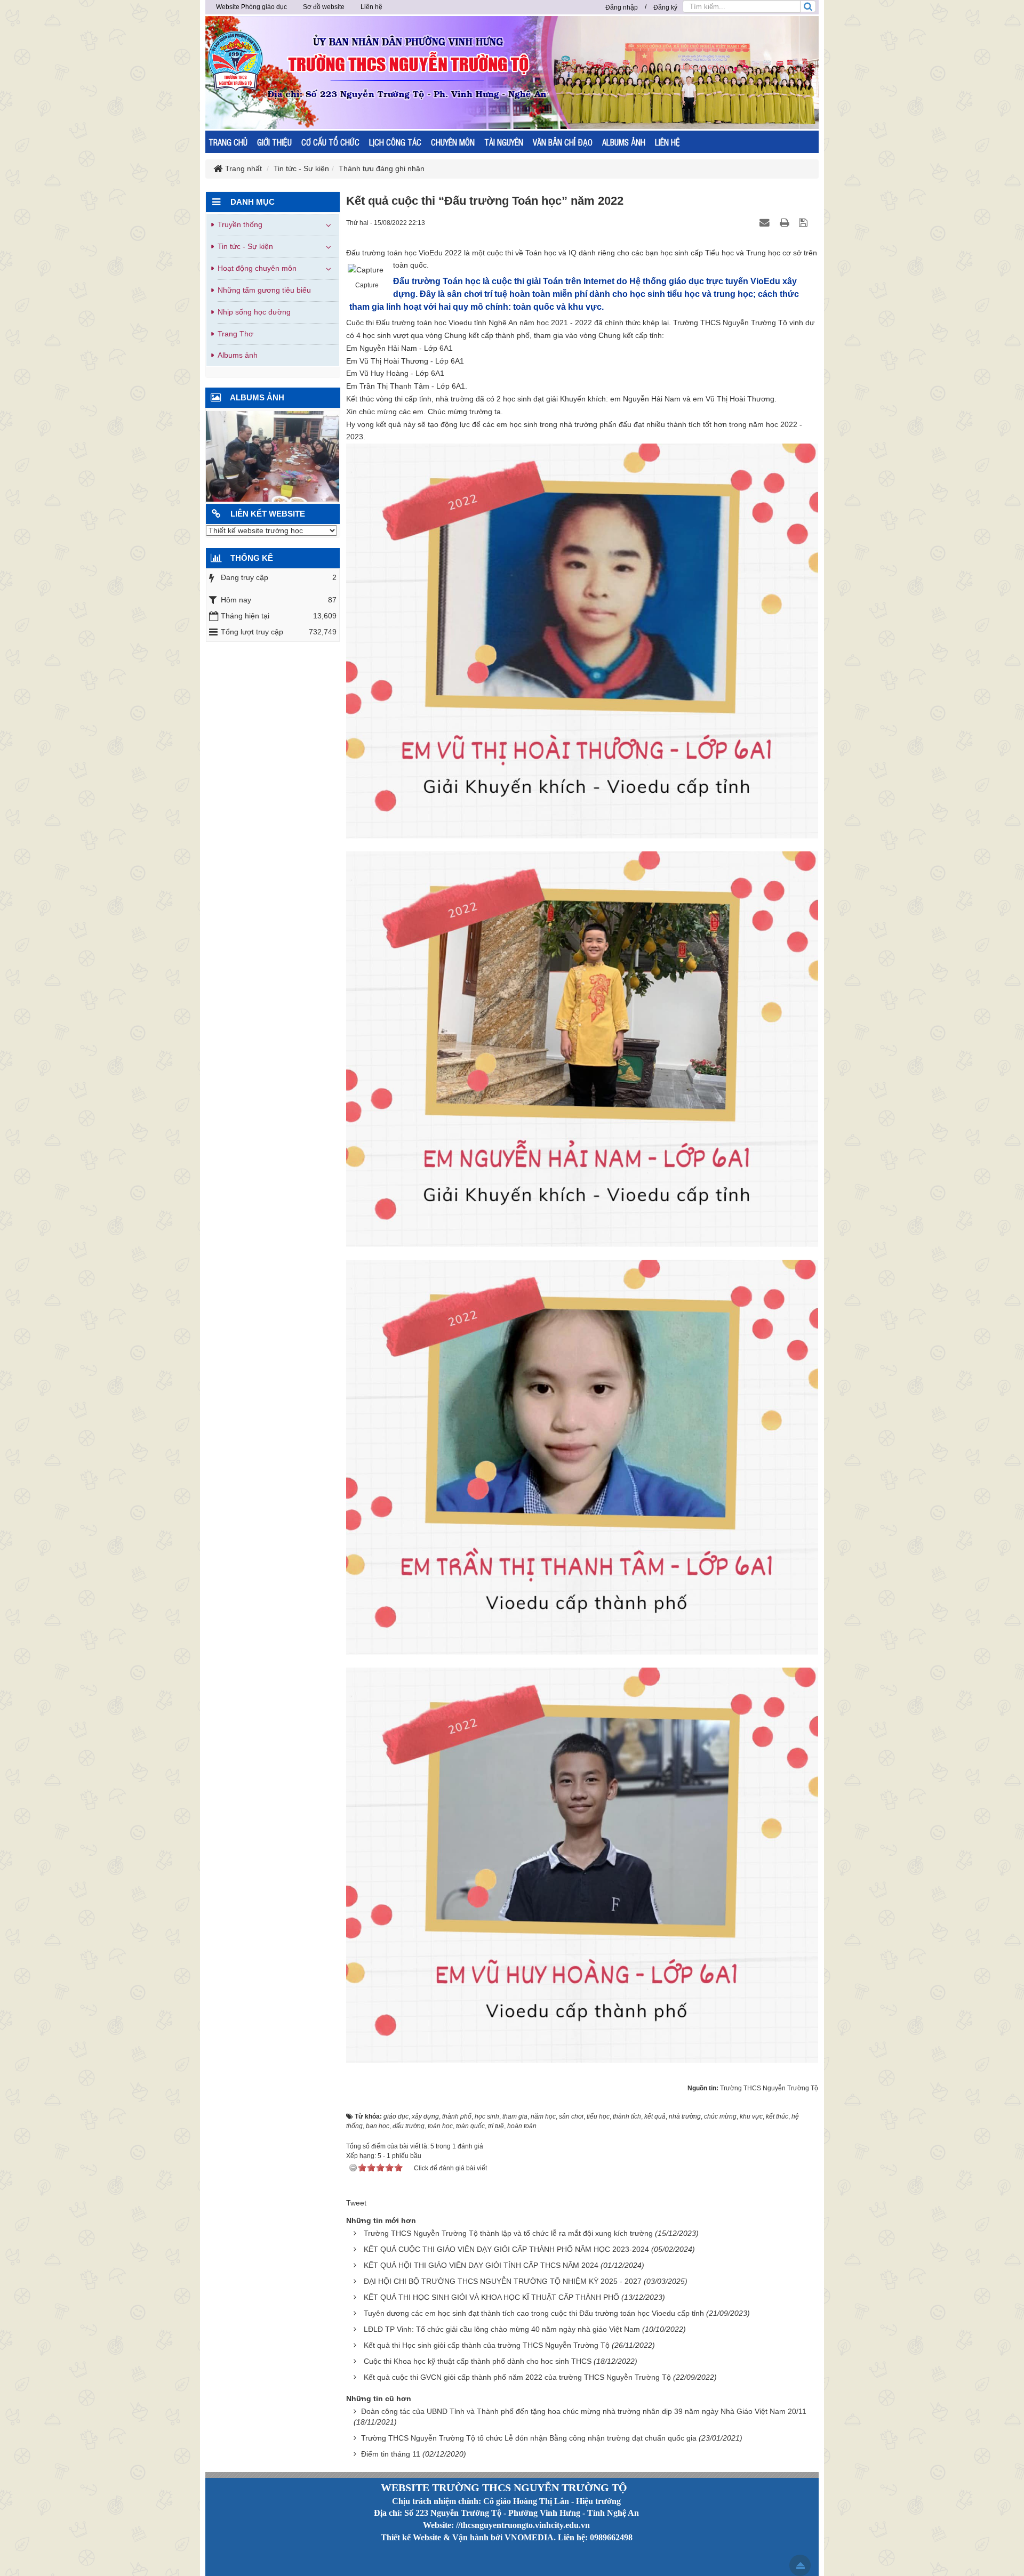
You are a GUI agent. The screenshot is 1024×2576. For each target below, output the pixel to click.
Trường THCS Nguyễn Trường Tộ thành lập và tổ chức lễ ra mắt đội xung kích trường (508, 2233)
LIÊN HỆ (667, 142)
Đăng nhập (622, 7)
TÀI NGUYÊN (504, 142)
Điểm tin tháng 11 (391, 2454)
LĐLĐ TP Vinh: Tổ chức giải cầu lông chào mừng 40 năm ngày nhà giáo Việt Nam (502, 2329)
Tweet (356, 2203)
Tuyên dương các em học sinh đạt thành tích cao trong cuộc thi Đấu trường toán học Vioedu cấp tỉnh (534, 2313)
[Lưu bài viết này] (805, 222)
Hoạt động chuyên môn (257, 268)
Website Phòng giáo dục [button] (251, 7)
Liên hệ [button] (371, 7)
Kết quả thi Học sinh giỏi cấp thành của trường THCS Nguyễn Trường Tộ (487, 2345)
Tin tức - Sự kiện (245, 246)
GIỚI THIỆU (274, 142)
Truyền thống (240, 224)
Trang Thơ (235, 334)
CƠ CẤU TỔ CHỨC (330, 142)
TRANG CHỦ (228, 142)
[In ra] (786, 222)
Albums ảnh (238, 355)
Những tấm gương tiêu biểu (264, 290)
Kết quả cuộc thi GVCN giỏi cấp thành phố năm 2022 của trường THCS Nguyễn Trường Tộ (517, 2377)
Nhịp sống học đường (254, 312)
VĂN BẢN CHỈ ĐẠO (563, 142)
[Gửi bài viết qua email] (766, 222)
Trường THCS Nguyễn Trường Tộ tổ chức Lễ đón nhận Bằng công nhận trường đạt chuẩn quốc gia (529, 2438)
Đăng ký (665, 7)
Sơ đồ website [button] (324, 7)
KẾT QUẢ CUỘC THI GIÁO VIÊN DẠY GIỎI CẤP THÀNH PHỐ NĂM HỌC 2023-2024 (506, 2249)
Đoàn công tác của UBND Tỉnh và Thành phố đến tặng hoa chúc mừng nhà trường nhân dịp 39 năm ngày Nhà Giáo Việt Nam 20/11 (584, 2411)
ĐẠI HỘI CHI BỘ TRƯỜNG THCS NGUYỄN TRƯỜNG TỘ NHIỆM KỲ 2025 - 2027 (503, 2281)
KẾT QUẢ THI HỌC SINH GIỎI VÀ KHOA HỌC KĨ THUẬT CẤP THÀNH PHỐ (491, 2297)
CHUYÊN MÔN (453, 142)
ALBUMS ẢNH (624, 142)
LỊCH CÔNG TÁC (395, 142)
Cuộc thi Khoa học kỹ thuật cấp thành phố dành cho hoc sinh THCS (478, 2361)
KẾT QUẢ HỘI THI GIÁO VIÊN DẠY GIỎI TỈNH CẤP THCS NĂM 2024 (481, 2265)
